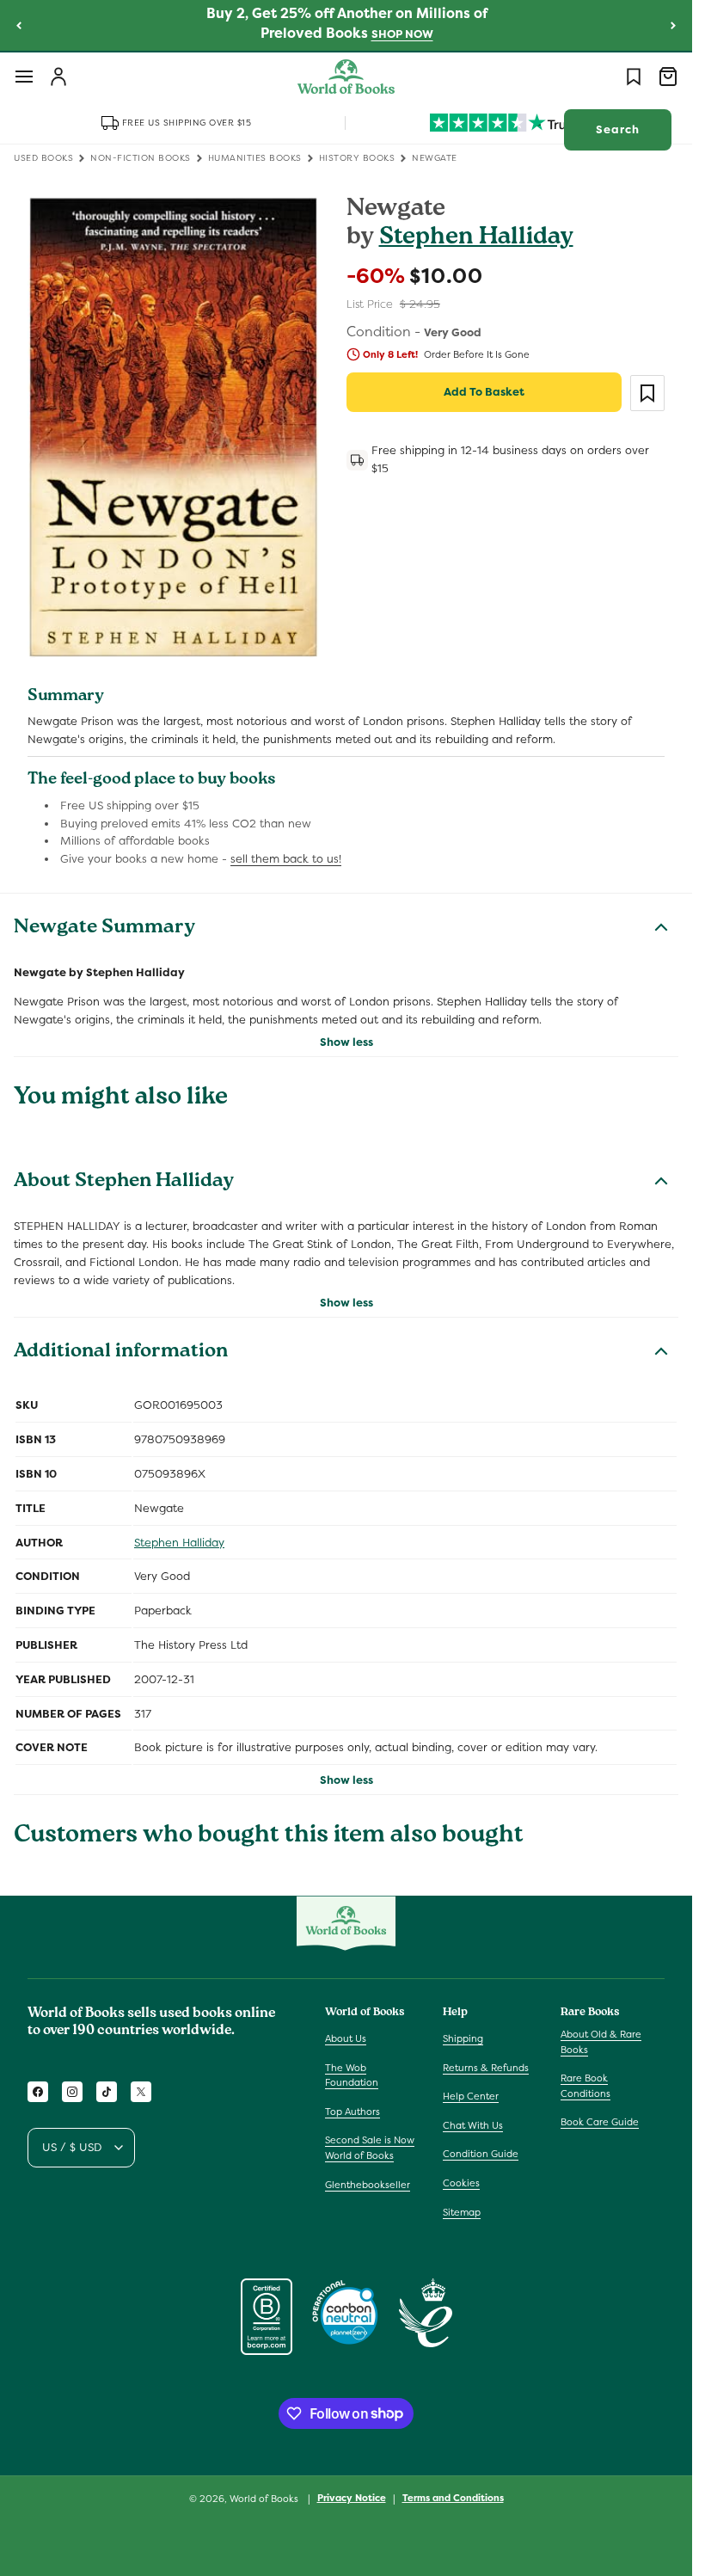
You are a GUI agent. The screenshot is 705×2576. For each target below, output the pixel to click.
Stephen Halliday (476, 239)
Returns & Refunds (486, 2068)
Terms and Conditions (453, 2498)
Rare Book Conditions (585, 2086)
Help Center (471, 2096)
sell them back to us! (286, 859)
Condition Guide (481, 2154)
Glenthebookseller (368, 2185)
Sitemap (462, 2212)
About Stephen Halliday (124, 1183)
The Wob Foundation (352, 2075)
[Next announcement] (673, 25)
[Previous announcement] (19, 25)
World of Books (265, 2499)
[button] (24, 77)
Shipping (463, 2038)
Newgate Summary (104, 929)
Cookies (461, 2183)
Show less (346, 1042)
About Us (346, 2038)
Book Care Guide (600, 2122)
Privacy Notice (352, 2498)
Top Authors (352, 2112)
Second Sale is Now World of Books (370, 2148)
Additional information (121, 1353)
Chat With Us (473, 2125)
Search (618, 129)
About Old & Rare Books (601, 2042)
